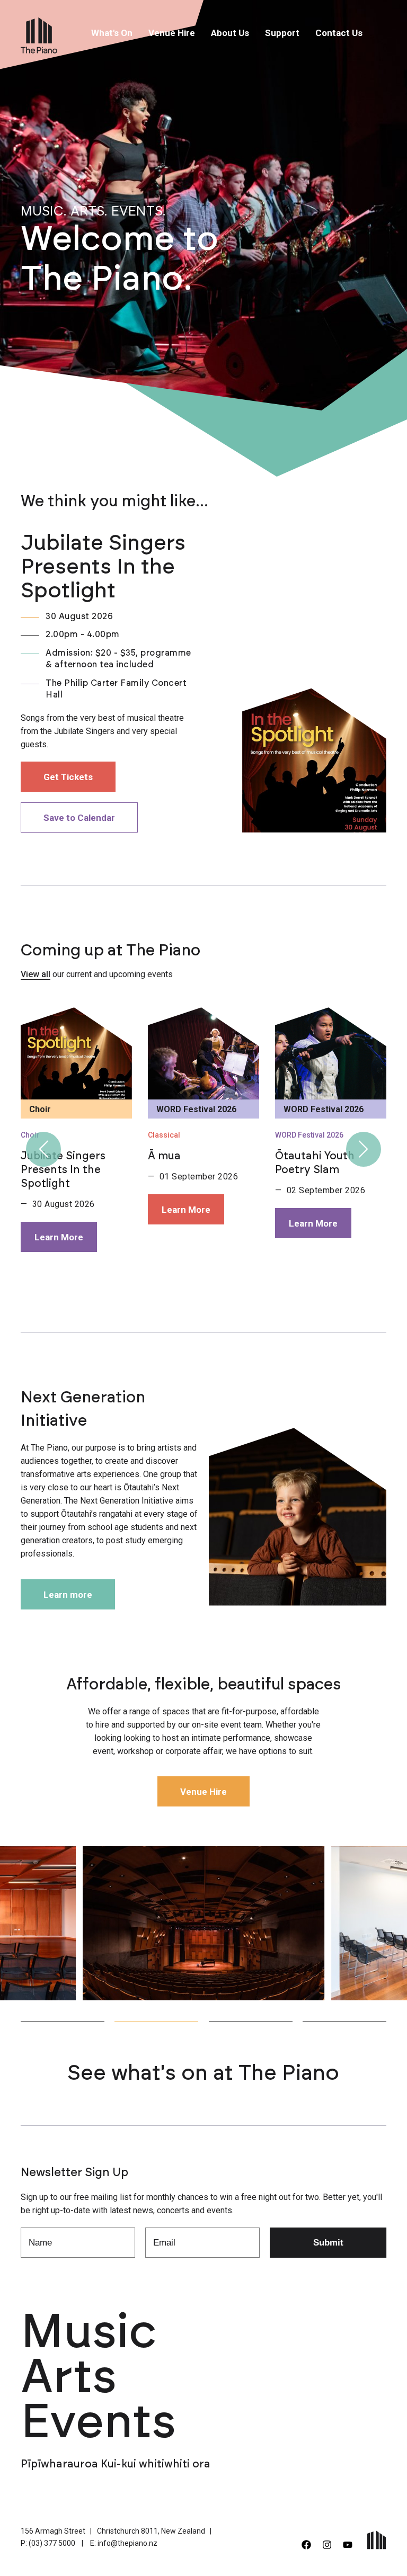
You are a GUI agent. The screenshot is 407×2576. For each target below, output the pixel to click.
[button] (43, 1149)
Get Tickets (68, 777)
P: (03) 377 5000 (48, 2543)
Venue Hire (172, 33)
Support (282, 33)
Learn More (59, 1237)
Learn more (68, 1595)
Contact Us (339, 33)
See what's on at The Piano (203, 2073)
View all (36, 974)
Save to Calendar (79, 818)
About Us (230, 33)
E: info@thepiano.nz (124, 2543)
